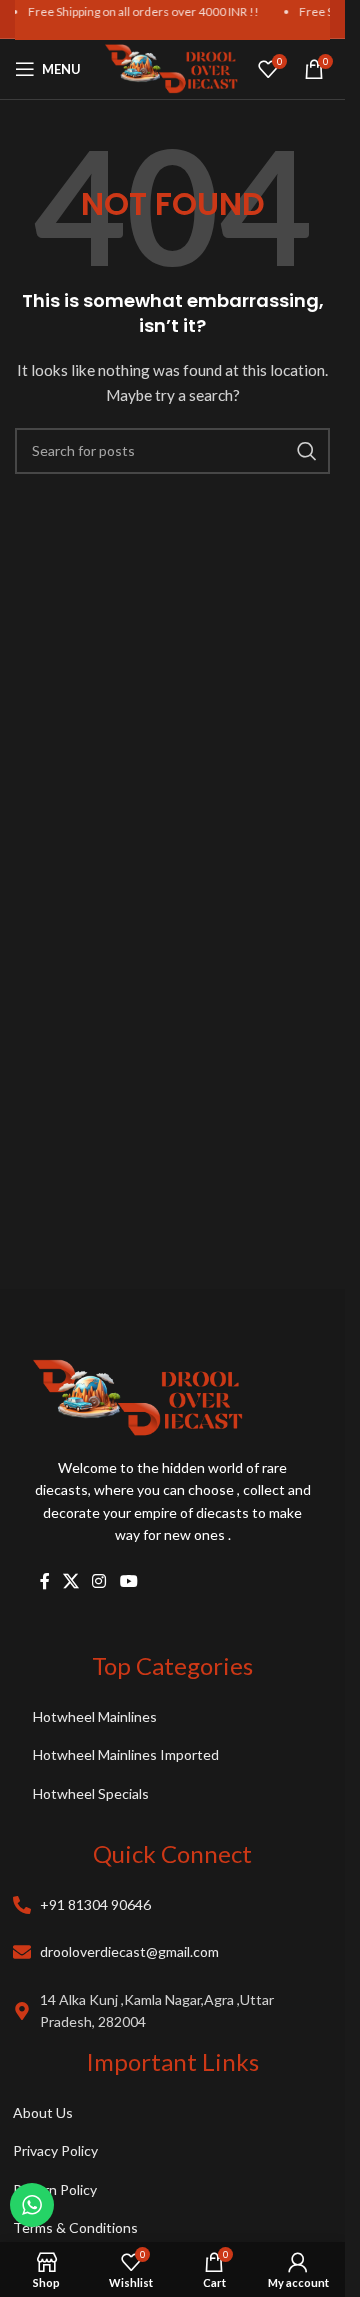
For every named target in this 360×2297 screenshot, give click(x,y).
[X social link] (71, 1582)
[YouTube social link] (128, 1582)
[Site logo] (171, 67)
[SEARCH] (307, 451)
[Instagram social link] (99, 1582)
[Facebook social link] (45, 1582)
